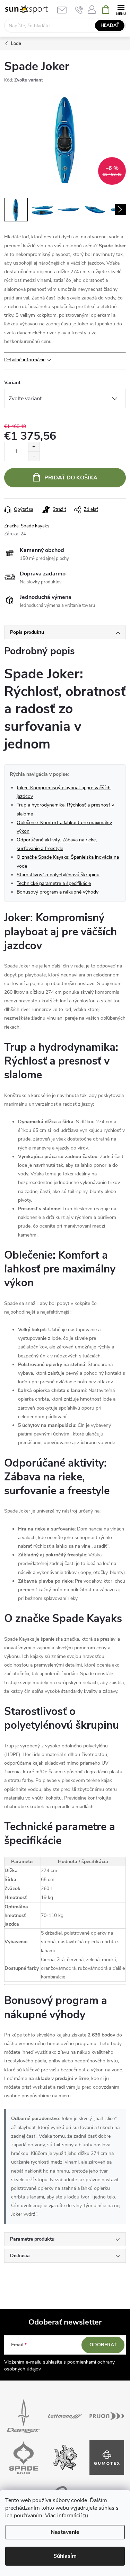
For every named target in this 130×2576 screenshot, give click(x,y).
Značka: (27, 526)
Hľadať (110, 26)
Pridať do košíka (71, 478)
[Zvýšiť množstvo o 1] (34, 447)
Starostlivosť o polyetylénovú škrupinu (58, 875)
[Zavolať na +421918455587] (79, 10)
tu (86, 2516)
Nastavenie (65, 2532)
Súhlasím (65, 2556)
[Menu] (121, 9)
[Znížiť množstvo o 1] (34, 456)
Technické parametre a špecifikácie (54, 883)
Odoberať (103, 2345)
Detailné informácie (25, 360)
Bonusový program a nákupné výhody (58, 892)
